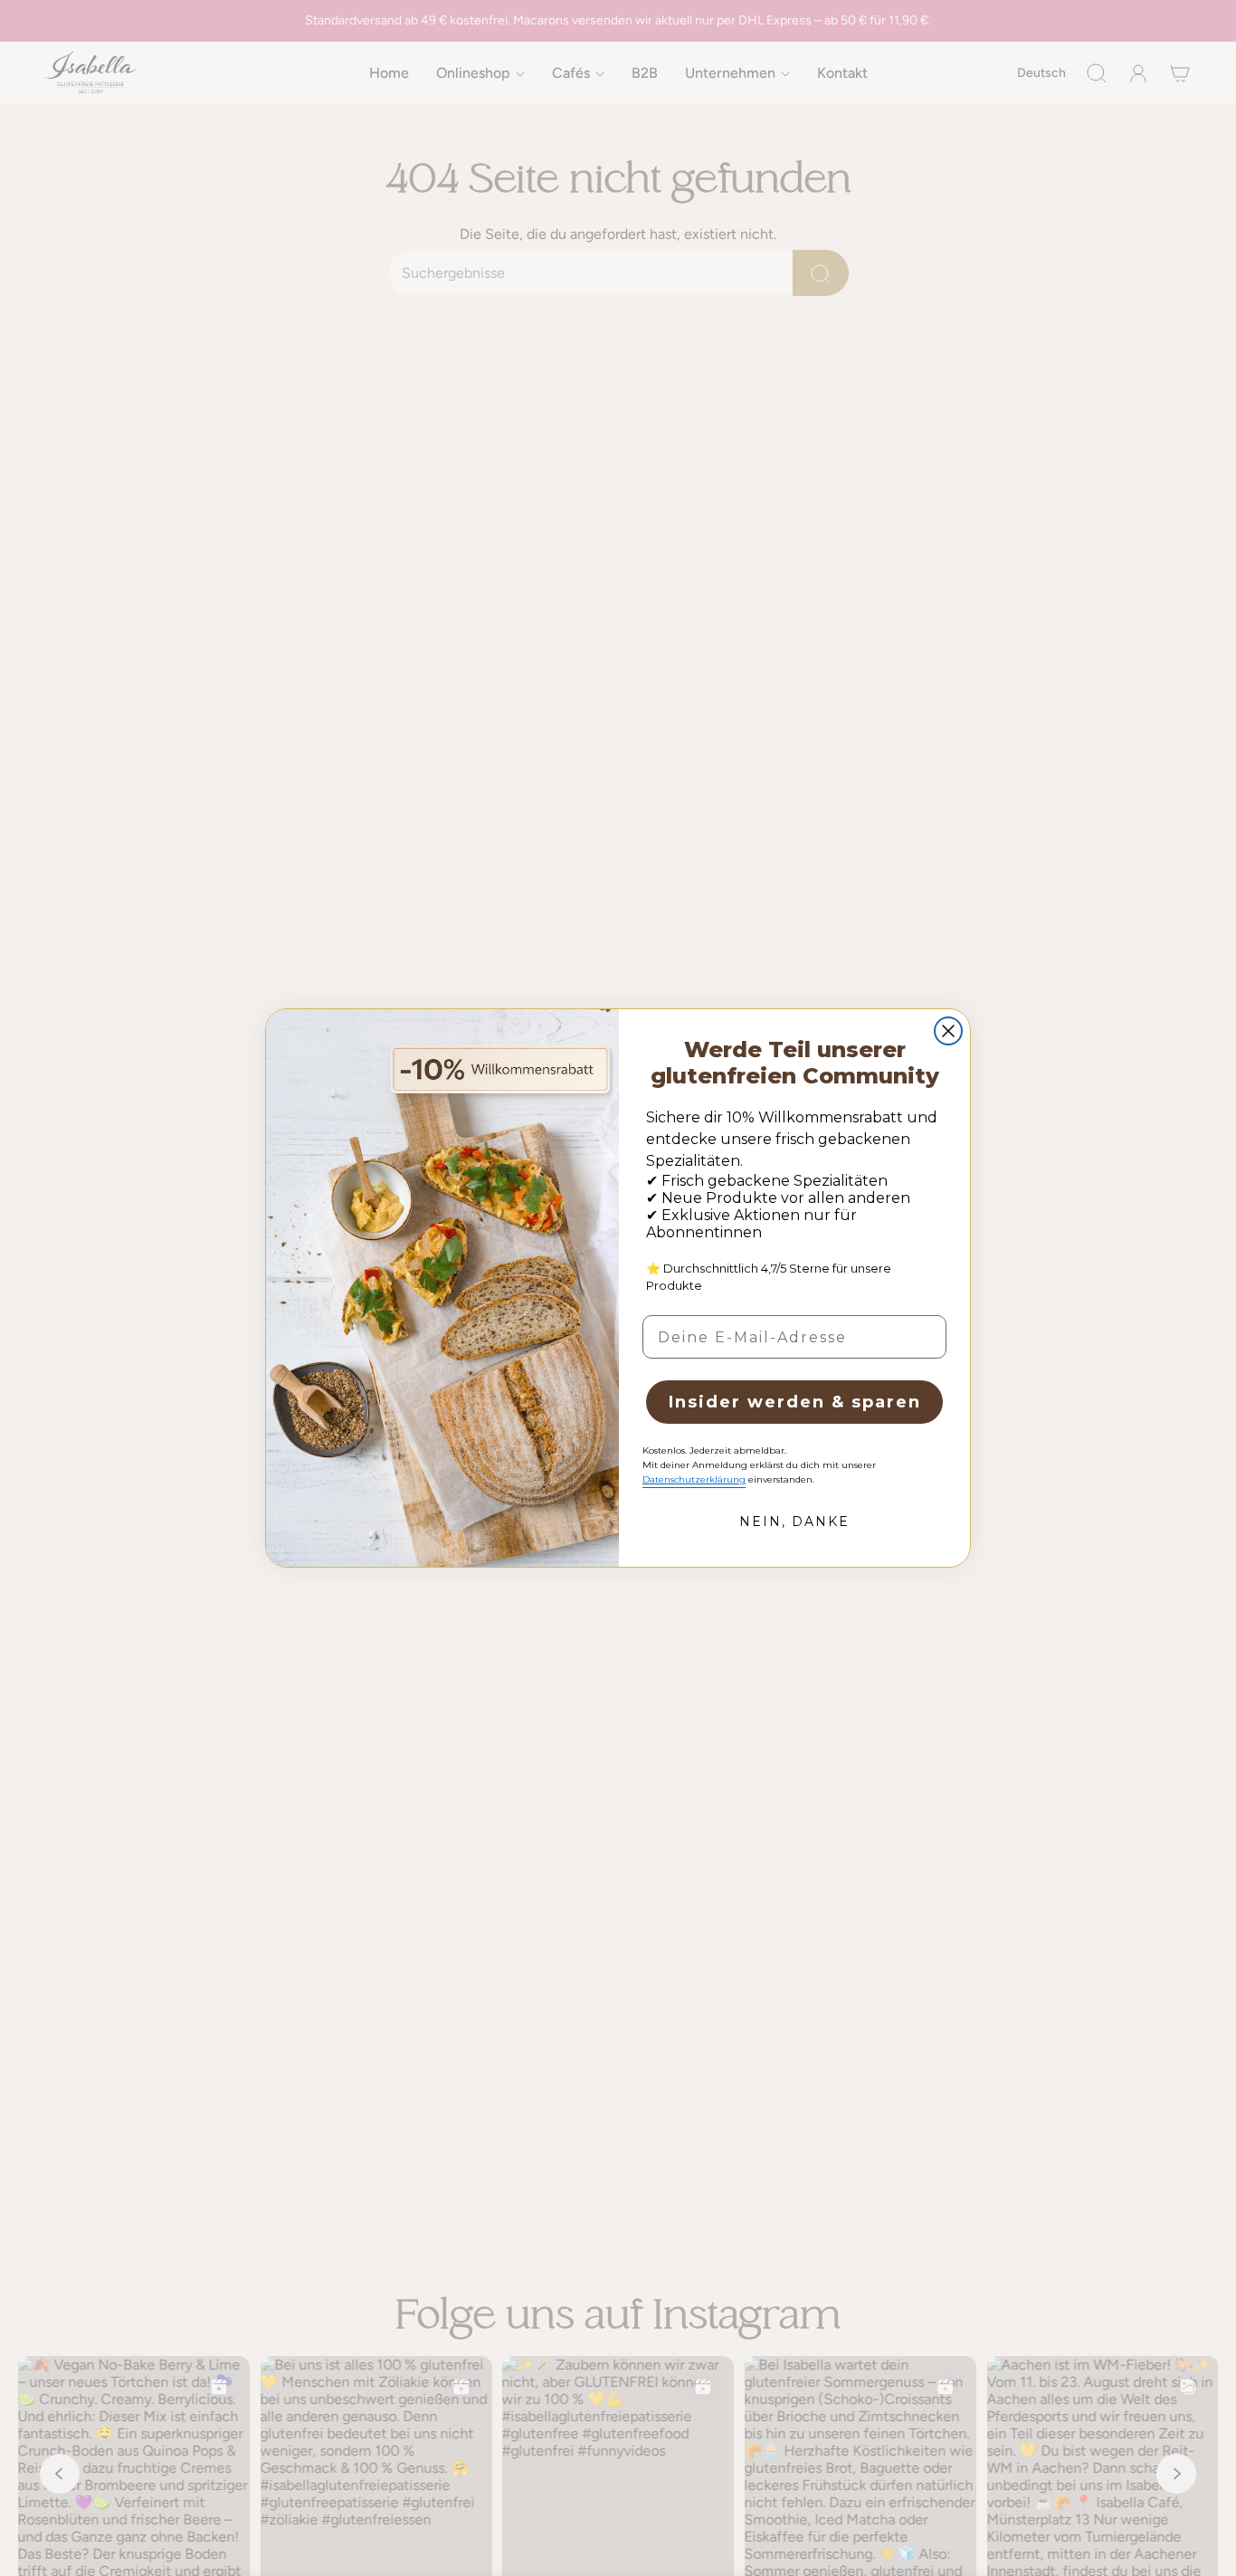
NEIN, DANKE (794, 1522)
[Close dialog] (948, 1031)
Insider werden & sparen (795, 1402)
